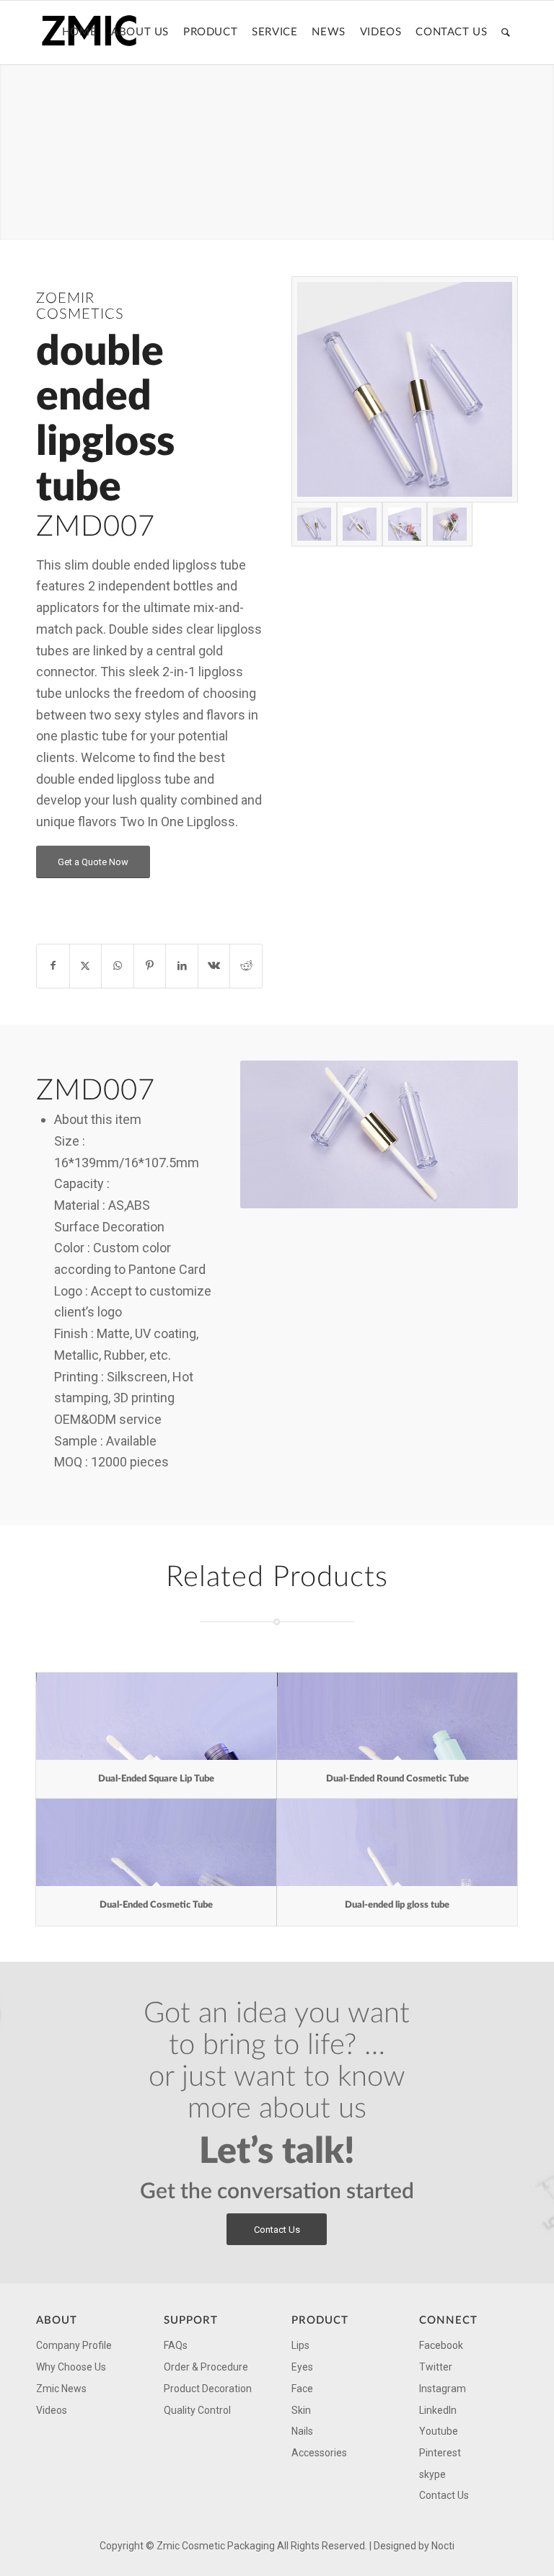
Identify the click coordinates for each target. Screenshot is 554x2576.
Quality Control (197, 2410)
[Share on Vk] (214, 966)
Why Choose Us (71, 2367)
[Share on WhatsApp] (118, 966)
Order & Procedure (206, 2367)
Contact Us (444, 2495)
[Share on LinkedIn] (182, 966)
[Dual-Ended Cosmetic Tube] (156, 1842)
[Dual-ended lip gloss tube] (397, 1842)
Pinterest (440, 2453)
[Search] (506, 32)
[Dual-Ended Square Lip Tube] (156, 1716)
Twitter (436, 2367)
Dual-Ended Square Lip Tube (156, 1779)
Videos (52, 2410)
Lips (300, 2345)
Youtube (439, 2431)
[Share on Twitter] (86, 966)
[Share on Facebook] (53, 966)
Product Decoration (208, 2389)
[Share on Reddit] (246, 966)
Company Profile (74, 2345)
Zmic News (61, 2389)
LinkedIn (438, 2410)
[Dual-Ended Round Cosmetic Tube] (397, 1716)
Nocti (443, 2546)
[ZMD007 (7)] (360, 525)
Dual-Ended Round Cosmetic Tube (397, 1779)
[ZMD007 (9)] (450, 525)
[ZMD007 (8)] (405, 525)
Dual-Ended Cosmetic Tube (156, 1905)
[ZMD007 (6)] (405, 389)
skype (432, 2474)
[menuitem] (79, 32)
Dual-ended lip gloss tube (397, 1905)
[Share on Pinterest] (150, 966)
